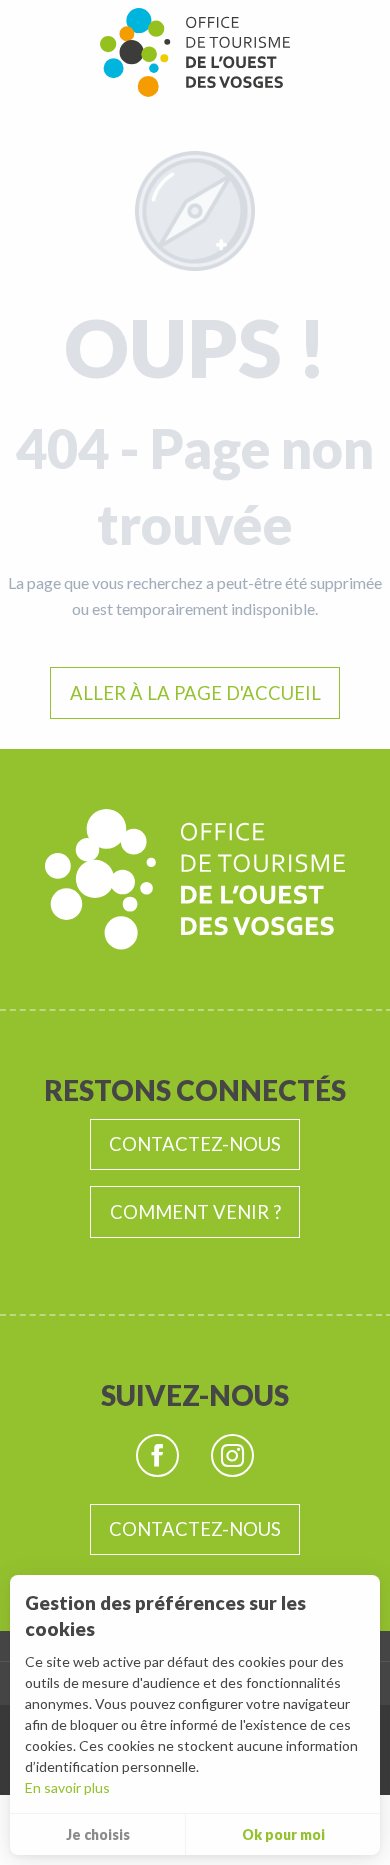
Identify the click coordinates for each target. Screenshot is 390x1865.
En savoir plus (67, 1787)
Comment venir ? (195, 1212)
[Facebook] (157, 1456)
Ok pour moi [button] (283, 1834)
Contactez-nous (195, 1144)
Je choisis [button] (98, 1834)
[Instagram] (232, 1456)
